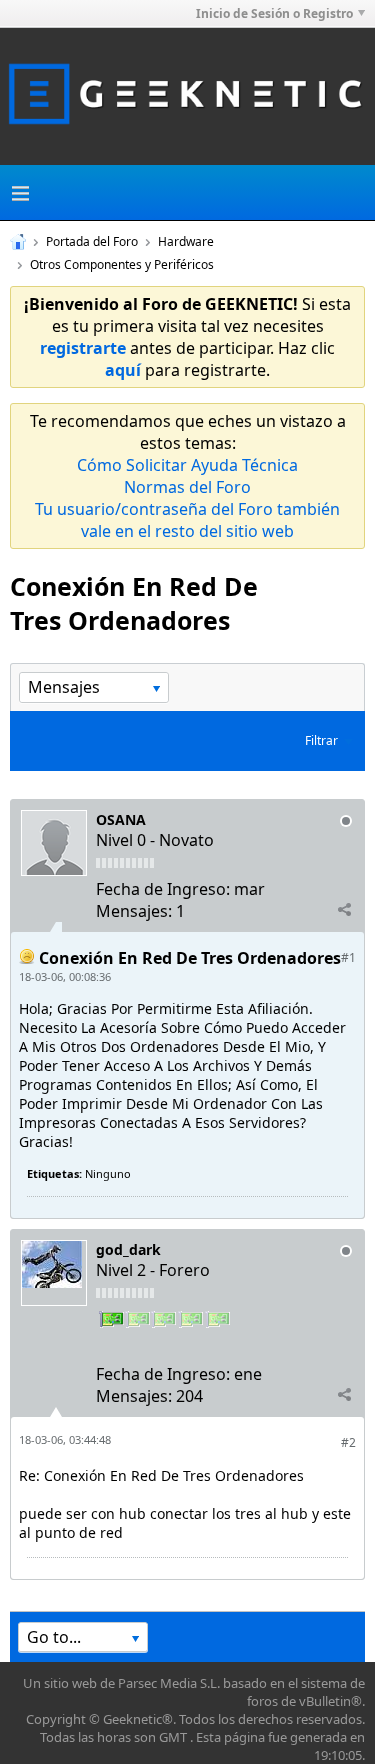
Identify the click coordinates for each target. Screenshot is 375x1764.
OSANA (121, 819)
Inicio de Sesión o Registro (274, 13)
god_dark (128, 1249)
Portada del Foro (92, 241)
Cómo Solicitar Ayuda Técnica (187, 465)
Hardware (186, 241)
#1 (348, 957)
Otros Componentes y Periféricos (122, 264)
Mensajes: (134, 911)
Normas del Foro (187, 487)
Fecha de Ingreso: (163, 889)
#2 (348, 1442)
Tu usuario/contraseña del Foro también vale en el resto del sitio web (187, 520)
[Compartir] (344, 910)
